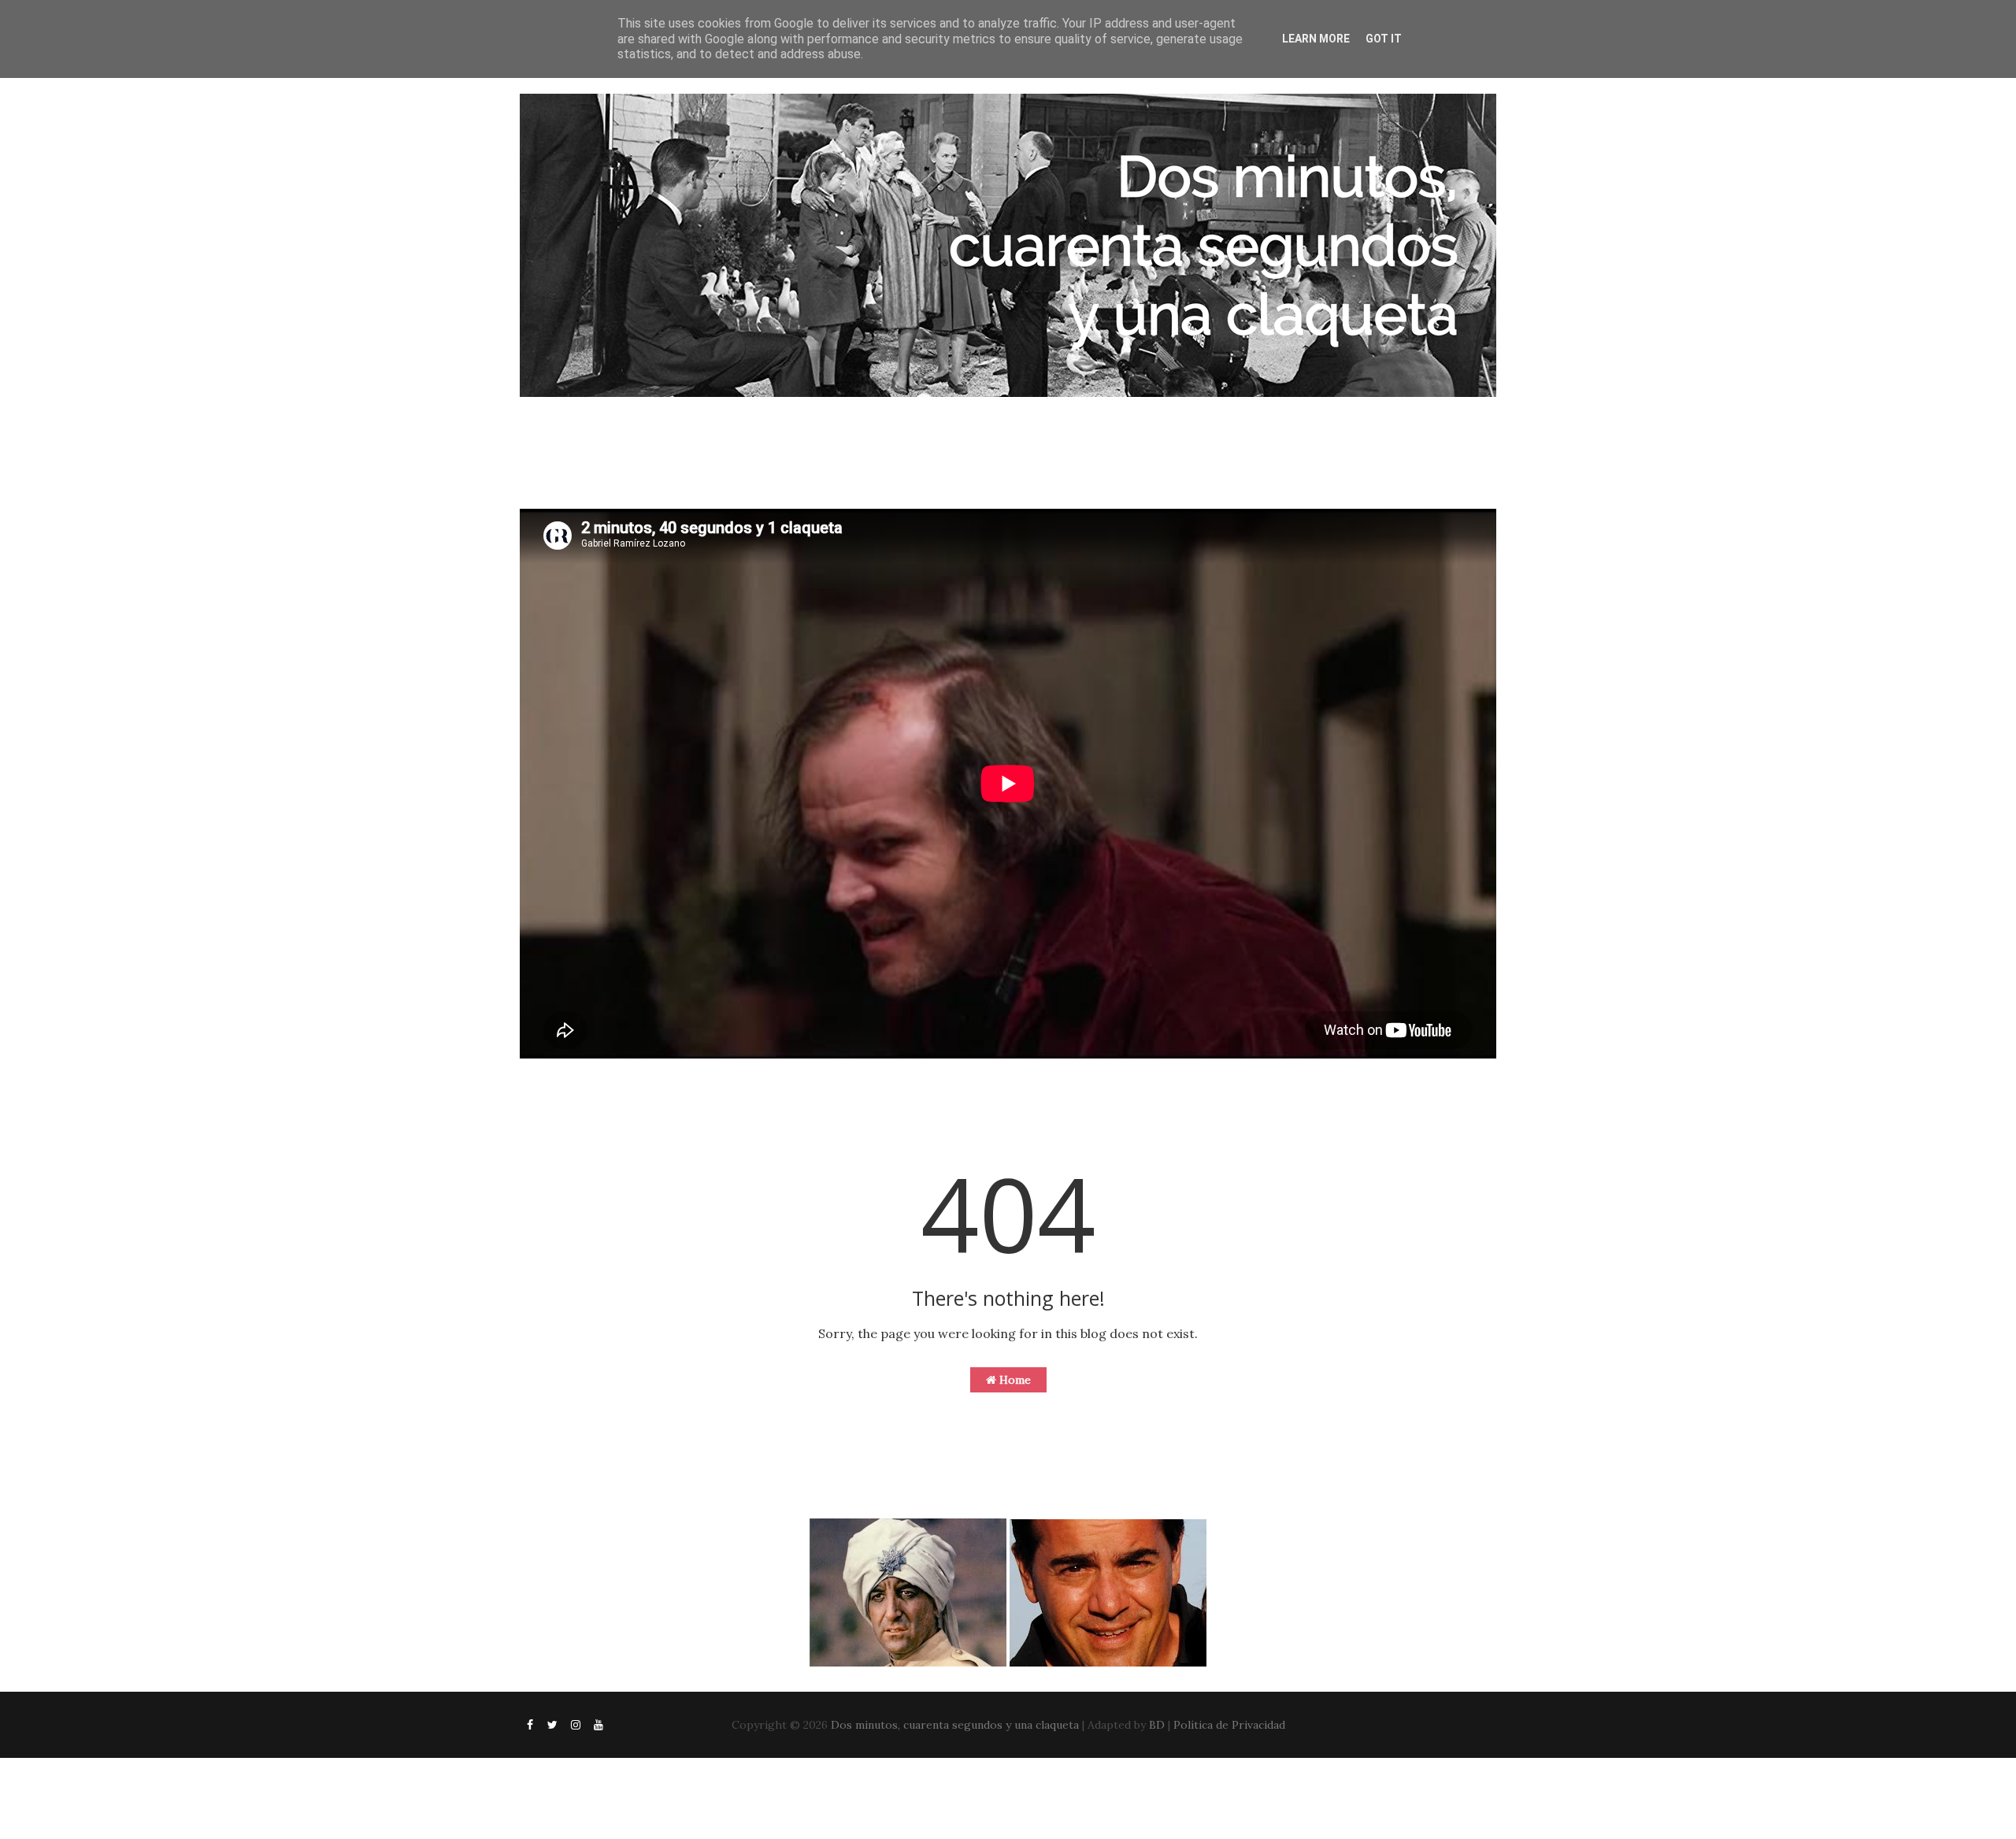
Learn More (1316, 39)
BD (1157, 1725)
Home (1014, 1380)
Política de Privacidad (1229, 1725)
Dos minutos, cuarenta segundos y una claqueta (955, 1725)
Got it (1384, 39)
